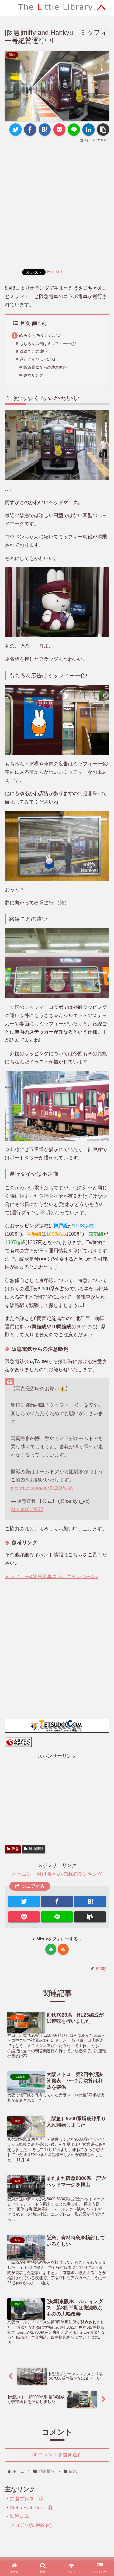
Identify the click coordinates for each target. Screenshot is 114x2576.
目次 (25, 323)
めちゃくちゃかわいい (40, 335)
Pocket (55, 272)
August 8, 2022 (27, 1509)
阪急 (15, 1849)
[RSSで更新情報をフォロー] (63, 1949)
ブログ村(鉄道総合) (31, 2525)
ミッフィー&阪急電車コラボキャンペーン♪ (52, 1576)
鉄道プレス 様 (27, 2499)
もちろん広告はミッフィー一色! (48, 344)
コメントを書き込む (60, 2455)
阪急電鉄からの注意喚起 (45, 367)
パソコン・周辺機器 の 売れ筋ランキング (57, 1874)
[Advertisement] (57, 204)
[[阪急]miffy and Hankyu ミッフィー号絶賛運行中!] (45, 130)
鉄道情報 (36, 1849)
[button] (102, 1320)
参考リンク (33, 375)
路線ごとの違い (33, 351)
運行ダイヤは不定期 (37, 359)
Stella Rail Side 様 (31, 2508)
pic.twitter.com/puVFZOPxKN (42, 1488)
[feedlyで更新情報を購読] (51, 1949)
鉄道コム (19, 2516)
